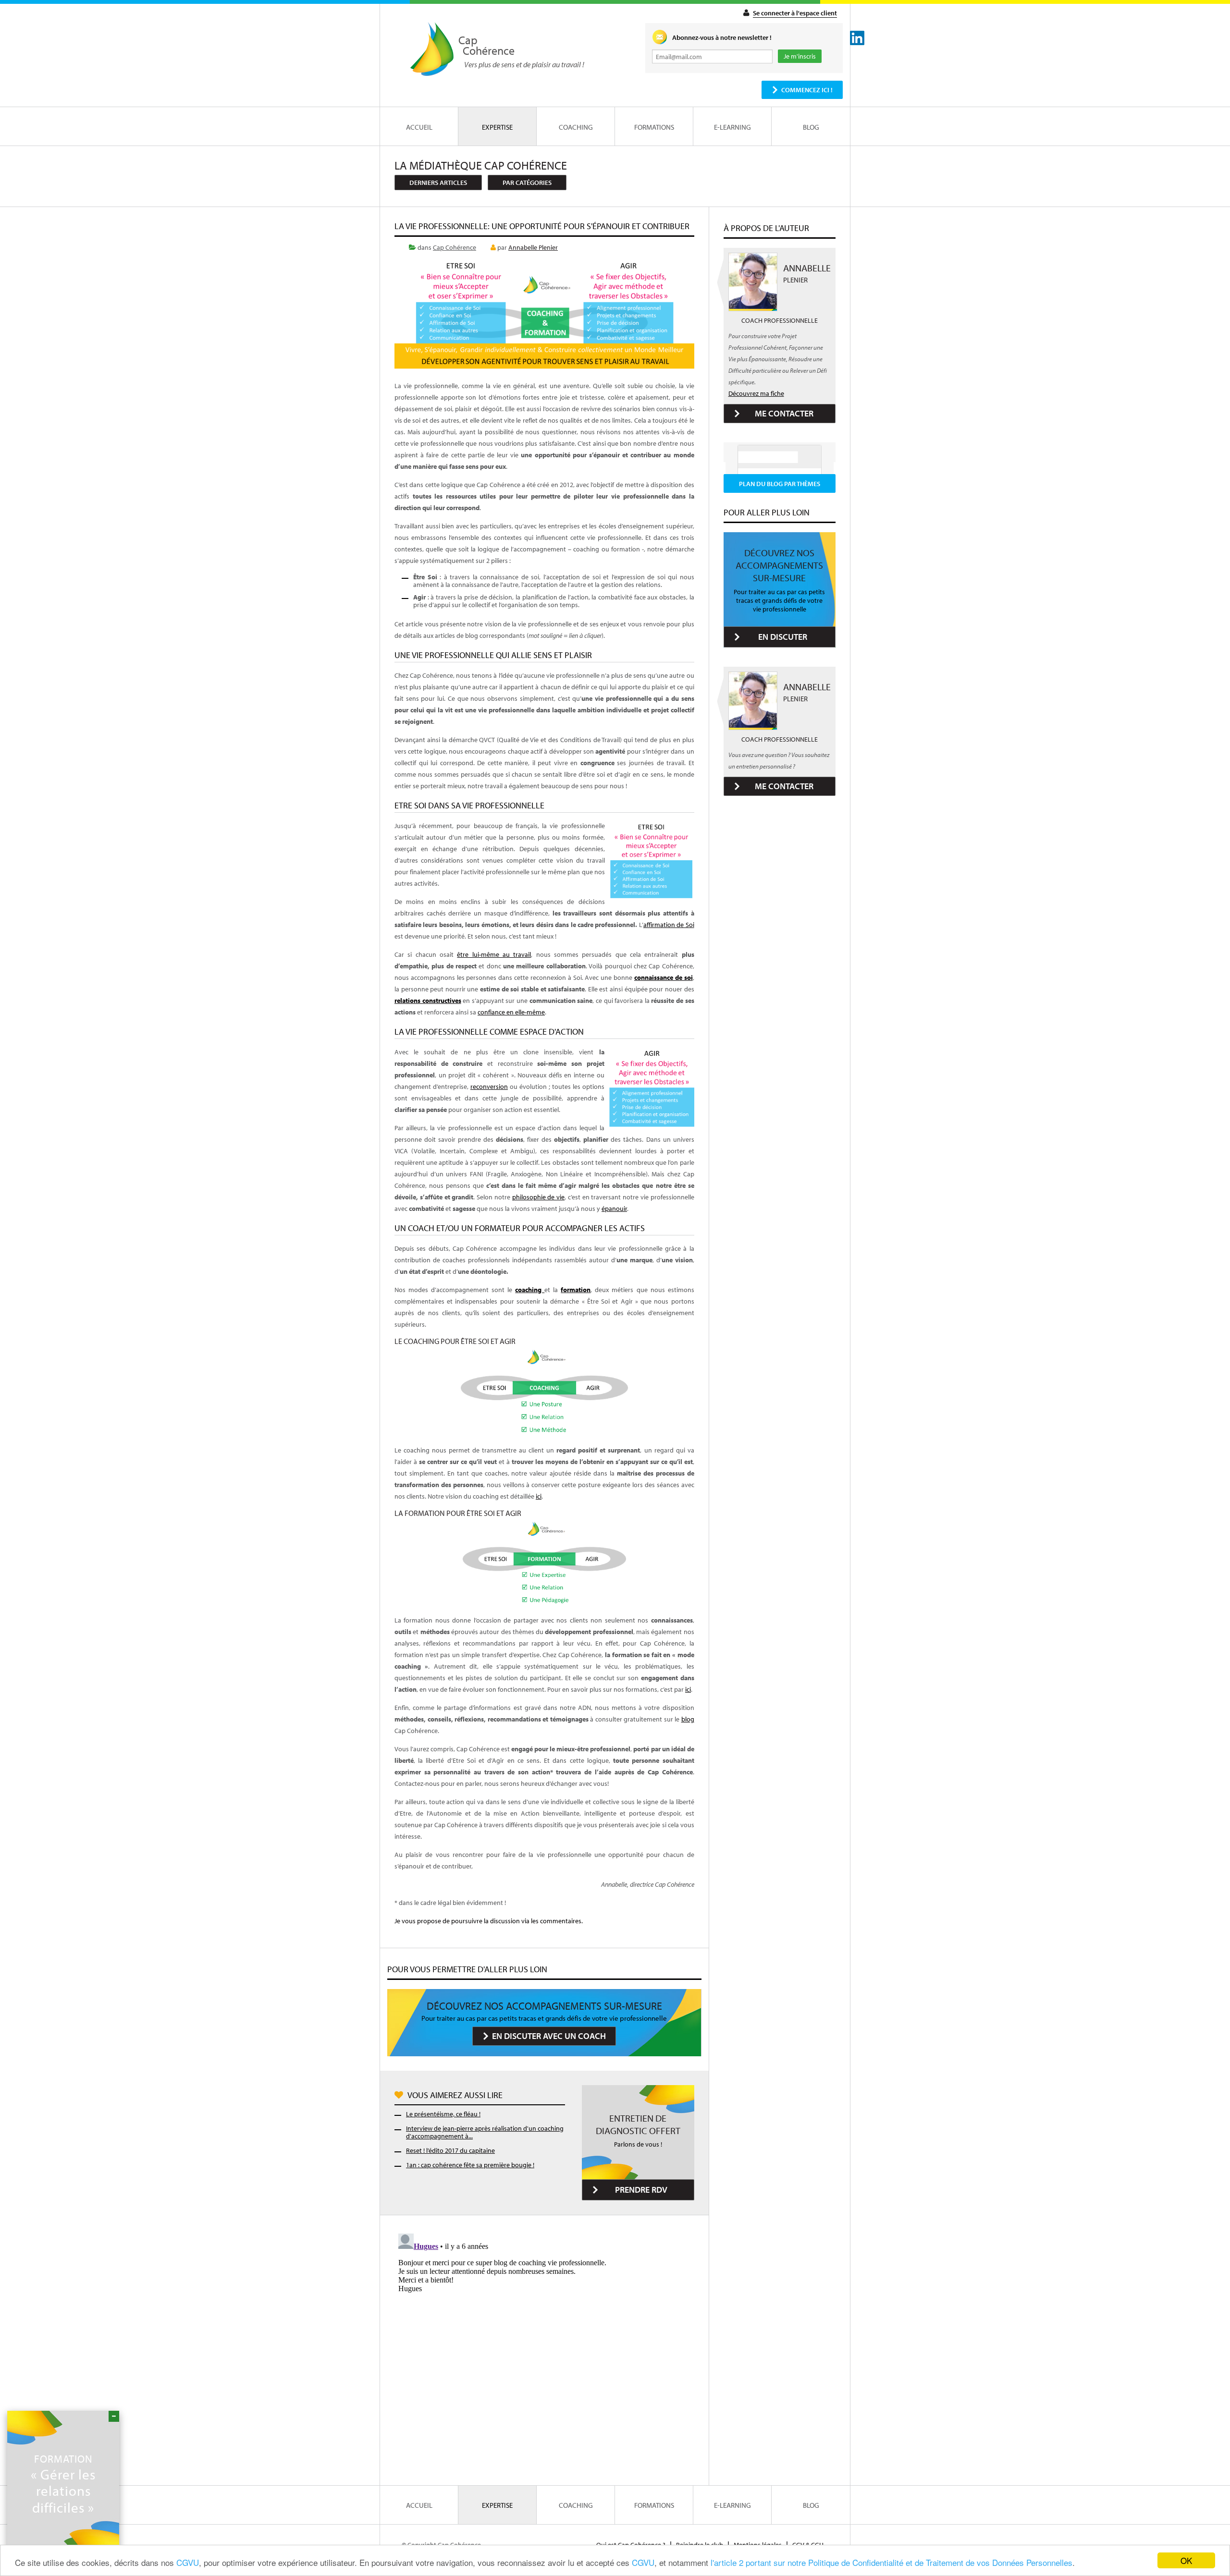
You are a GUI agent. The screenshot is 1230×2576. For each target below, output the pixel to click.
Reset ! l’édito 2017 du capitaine (450, 2150)
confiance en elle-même (511, 1012)
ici (539, 1496)
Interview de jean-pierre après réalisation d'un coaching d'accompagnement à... (485, 2132)
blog (688, 1719)
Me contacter (784, 413)
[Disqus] (544, 2350)
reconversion (489, 1087)
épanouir (614, 1209)
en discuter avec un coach (549, 2036)
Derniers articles (438, 183)
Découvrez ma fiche (756, 393)
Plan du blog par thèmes (780, 484)
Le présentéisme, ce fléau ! (443, 2114)
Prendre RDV (641, 2190)
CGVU (188, 2562)
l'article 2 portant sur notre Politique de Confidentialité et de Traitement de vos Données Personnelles (892, 2562)
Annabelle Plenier (533, 247)
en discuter (783, 637)
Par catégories (527, 183)
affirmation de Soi (669, 925)
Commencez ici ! (807, 90)
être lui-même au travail (494, 954)
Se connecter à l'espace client (795, 13)
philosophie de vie (539, 1197)
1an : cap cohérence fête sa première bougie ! (470, 2165)
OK (1186, 2560)
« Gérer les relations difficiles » (63, 2484)
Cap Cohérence (455, 247)
